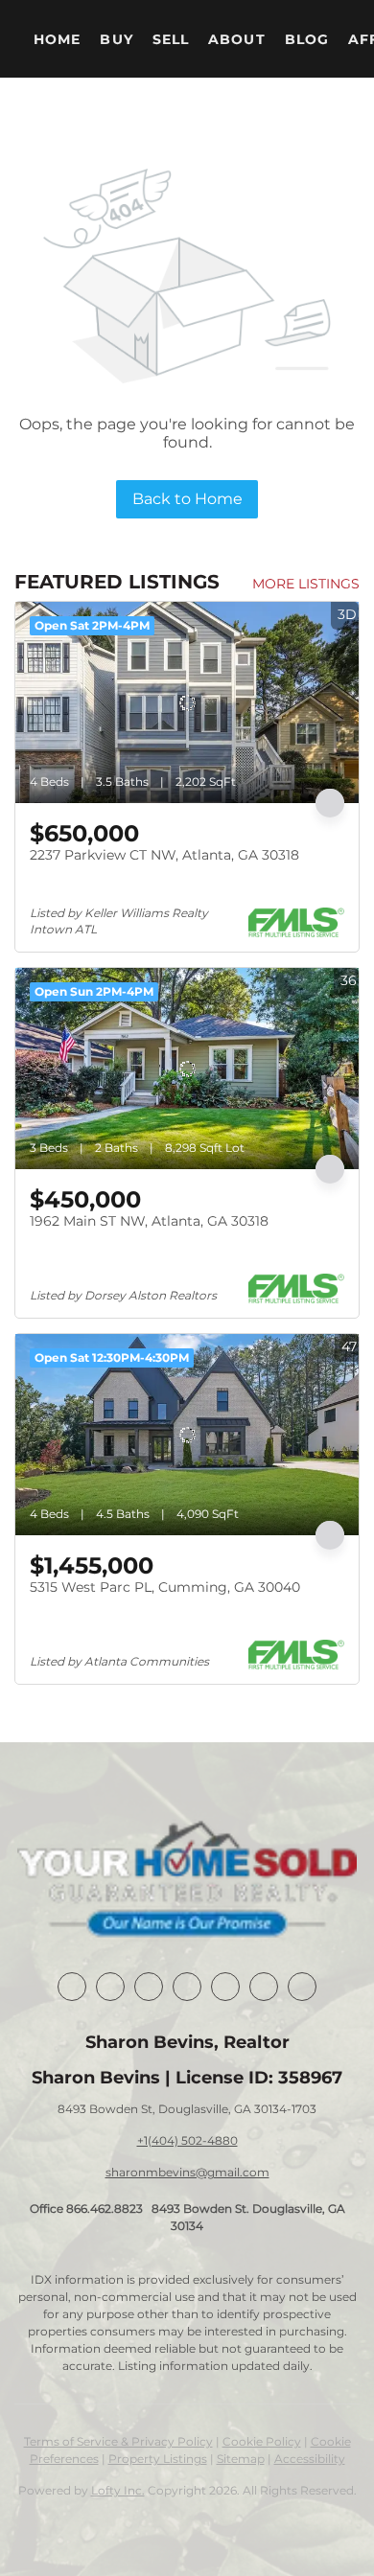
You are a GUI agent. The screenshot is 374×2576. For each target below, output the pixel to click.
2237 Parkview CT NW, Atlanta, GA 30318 (164, 855)
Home (57, 39)
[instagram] (225, 1987)
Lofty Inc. (118, 2490)
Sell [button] (171, 39)
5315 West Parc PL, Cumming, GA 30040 (165, 1587)
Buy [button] (116, 39)
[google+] (302, 1987)
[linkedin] (110, 1987)
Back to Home (187, 499)
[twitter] (149, 1987)
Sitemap (241, 2459)
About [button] (237, 39)
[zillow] (187, 1987)
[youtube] (264, 1987)
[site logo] (187, 1881)
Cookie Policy (262, 2441)
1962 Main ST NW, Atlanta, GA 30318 (149, 1221)
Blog (307, 39)
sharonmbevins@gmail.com (187, 2172)
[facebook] (72, 1987)
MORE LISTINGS (306, 584)
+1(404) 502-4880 (187, 2140)
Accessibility (310, 2459)
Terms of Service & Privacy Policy (118, 2441)
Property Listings (158, 2459)
